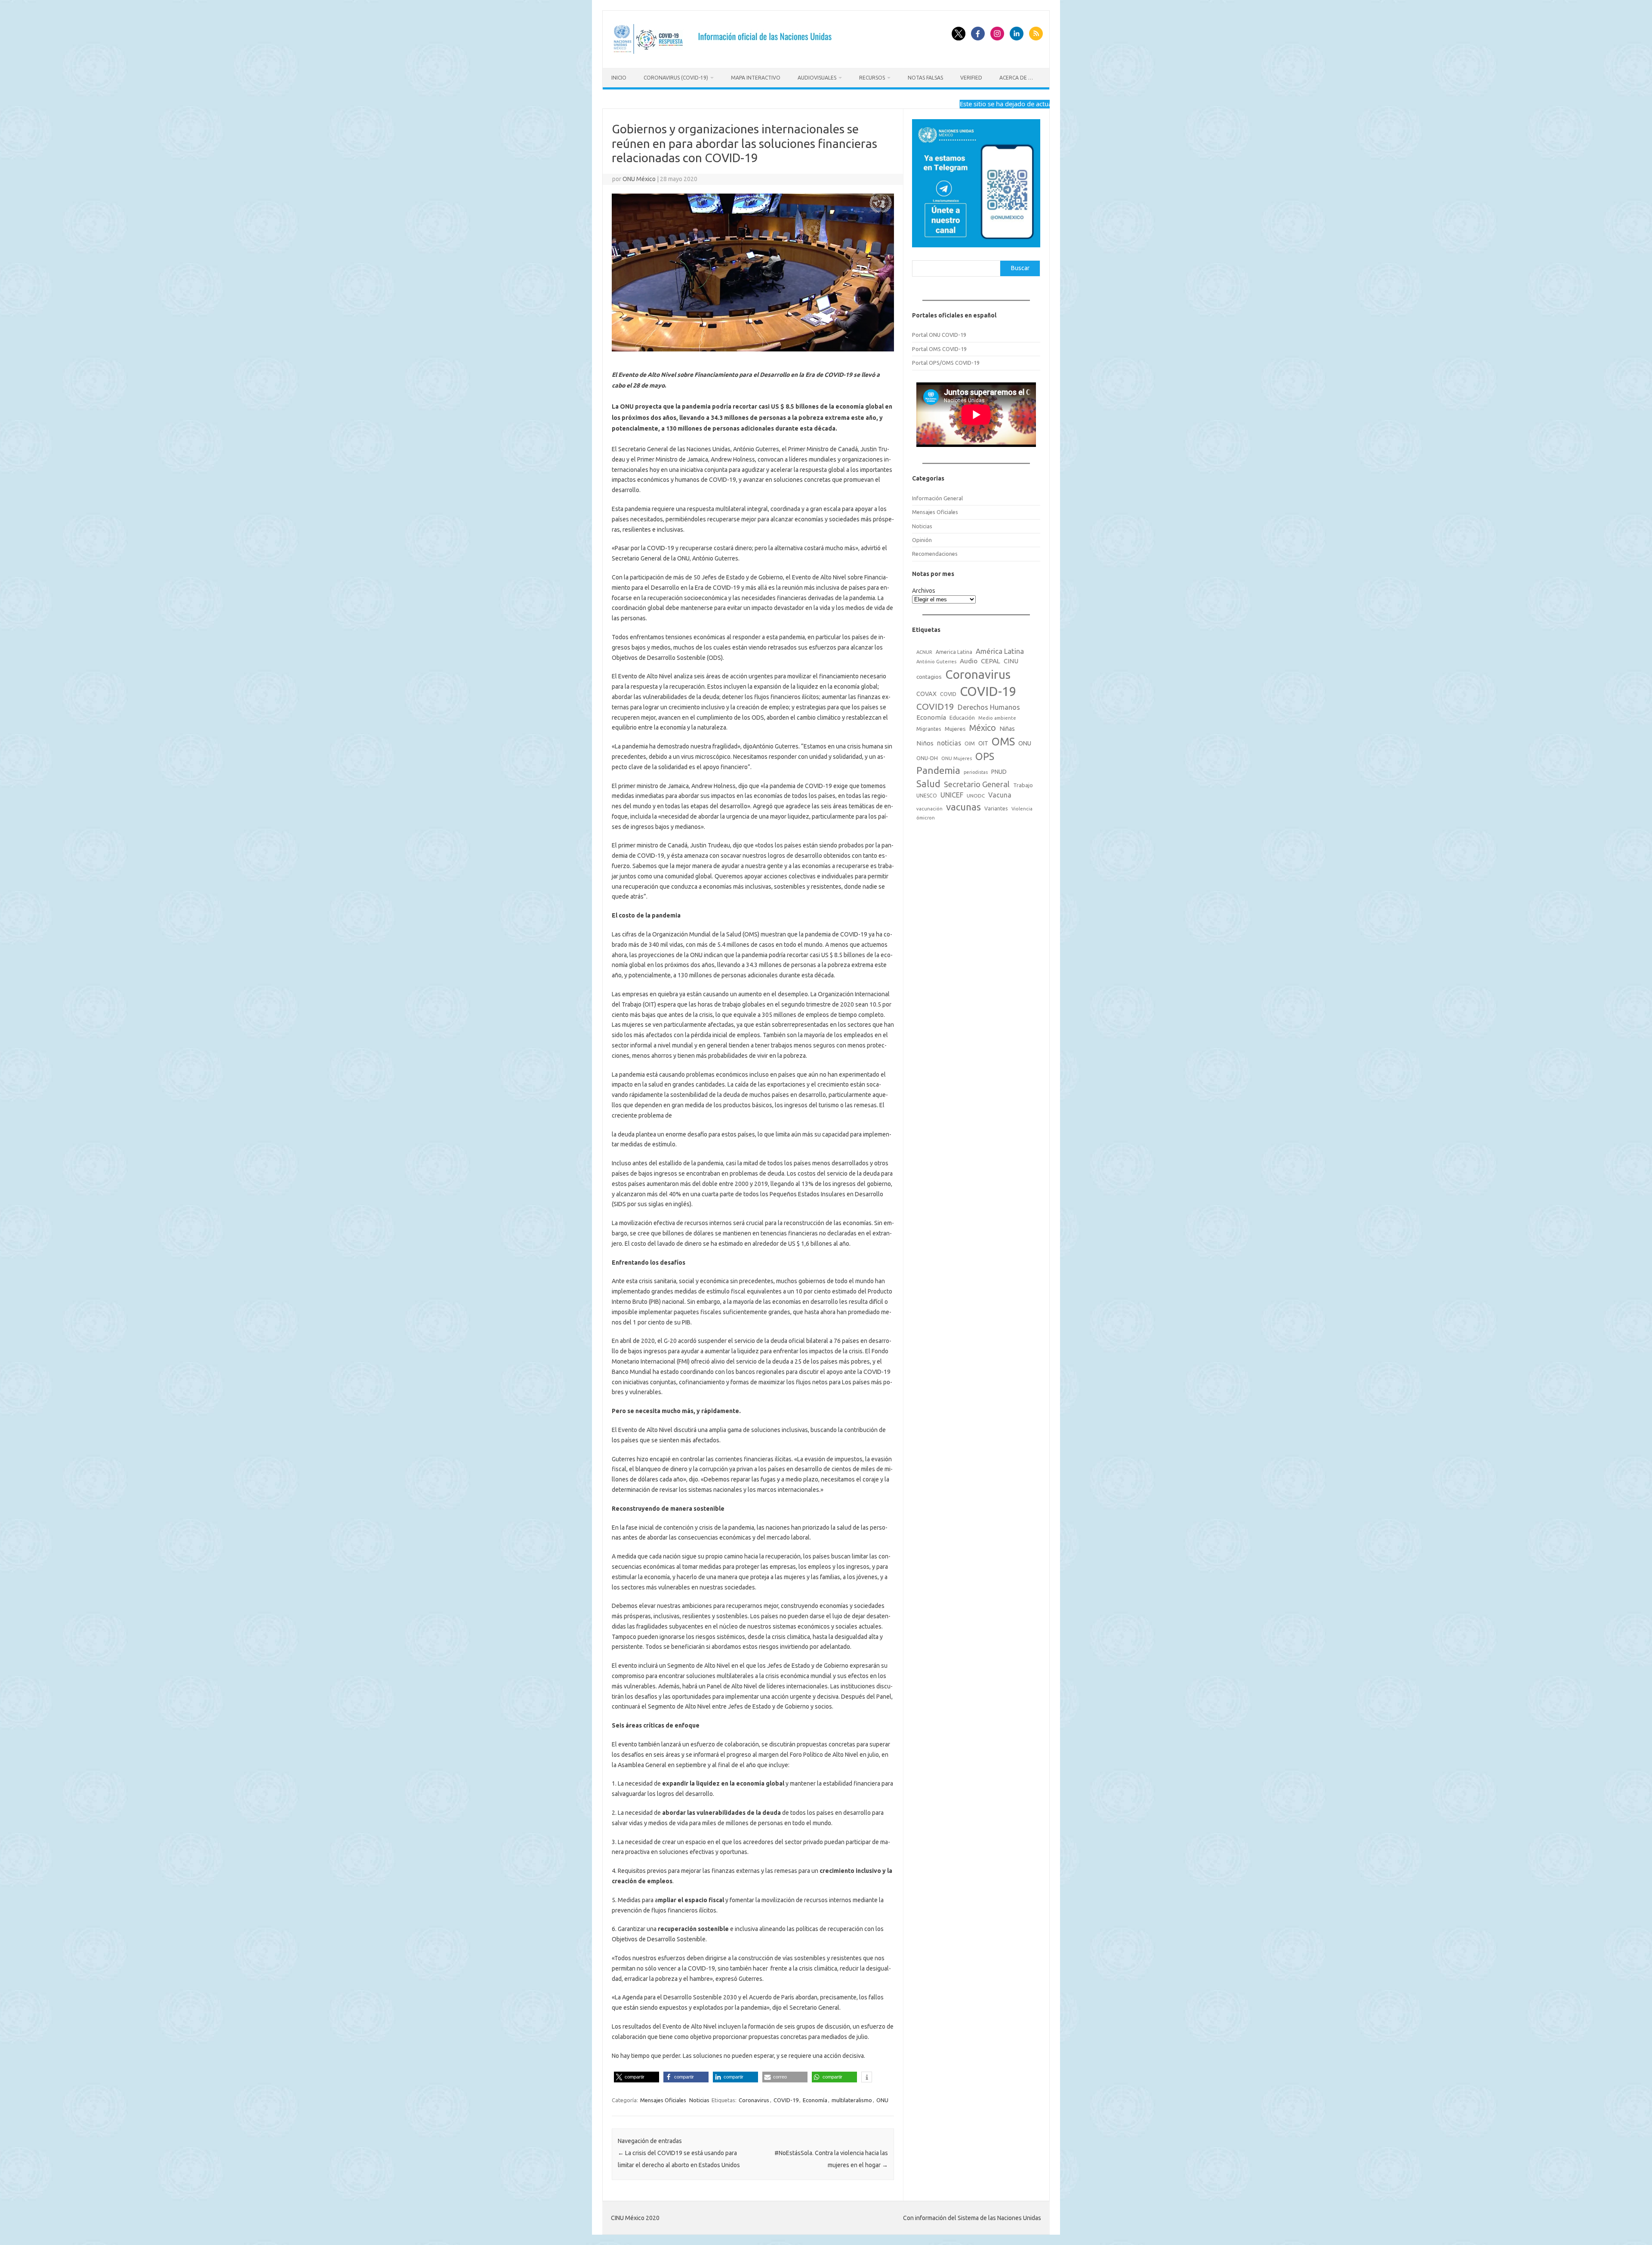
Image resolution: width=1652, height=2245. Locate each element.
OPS (985, 756)
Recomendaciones (935, 554)
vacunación (929, 809)
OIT (983, 743)
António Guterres (936, 662)
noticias (949, 743)
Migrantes (929, 729)
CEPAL (991, 661)
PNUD (999, 772)
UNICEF (952, 795)
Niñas (1007, 729)
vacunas (963, 807)
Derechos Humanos (989, 707)
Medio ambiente (997, 718)
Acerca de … (1016, 78)
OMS (1003, 741)
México (983, 728)
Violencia (1022, 809)
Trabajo (1023, 785)
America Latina (954, 652)
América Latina (1000, 651)
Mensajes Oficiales (663, 2100)
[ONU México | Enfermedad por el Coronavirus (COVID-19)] (726, 53)
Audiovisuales (817, 78)
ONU (882, 2100)
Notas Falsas (925, 78)
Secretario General (977, 784)
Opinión (922, 540)
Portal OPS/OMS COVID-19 (946, 363)
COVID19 (935, 707)
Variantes (996, 808)
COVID (948, 694)
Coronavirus (754, 2100)
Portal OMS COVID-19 (939, 349)
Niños (925, 743)
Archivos (924, 591)
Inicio (619, 78)
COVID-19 (786, 2100)
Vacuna (1000, 795)
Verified (971, 78)
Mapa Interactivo (756, 78)
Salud (928, 784)
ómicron (926, 818)
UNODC (976, 796)
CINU (1011, 661)
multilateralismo (852, 2100)
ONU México (639, 179)
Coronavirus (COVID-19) (676, 78)
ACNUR (924, 652)
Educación (962, 718)
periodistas (976, 772)
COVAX (926, 694)
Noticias (699, 2100)
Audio (969, 661)
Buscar (1020, 268)
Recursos (872, 78)
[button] (636, 2077)
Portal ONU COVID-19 (939, 335)
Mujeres (955, 729)
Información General (937, 498)
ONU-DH (927, 758)
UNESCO (927, 796)
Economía (815, 2100)
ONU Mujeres (957, 758)
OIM (970, 744)
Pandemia (938, 770)
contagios (929, 677)
